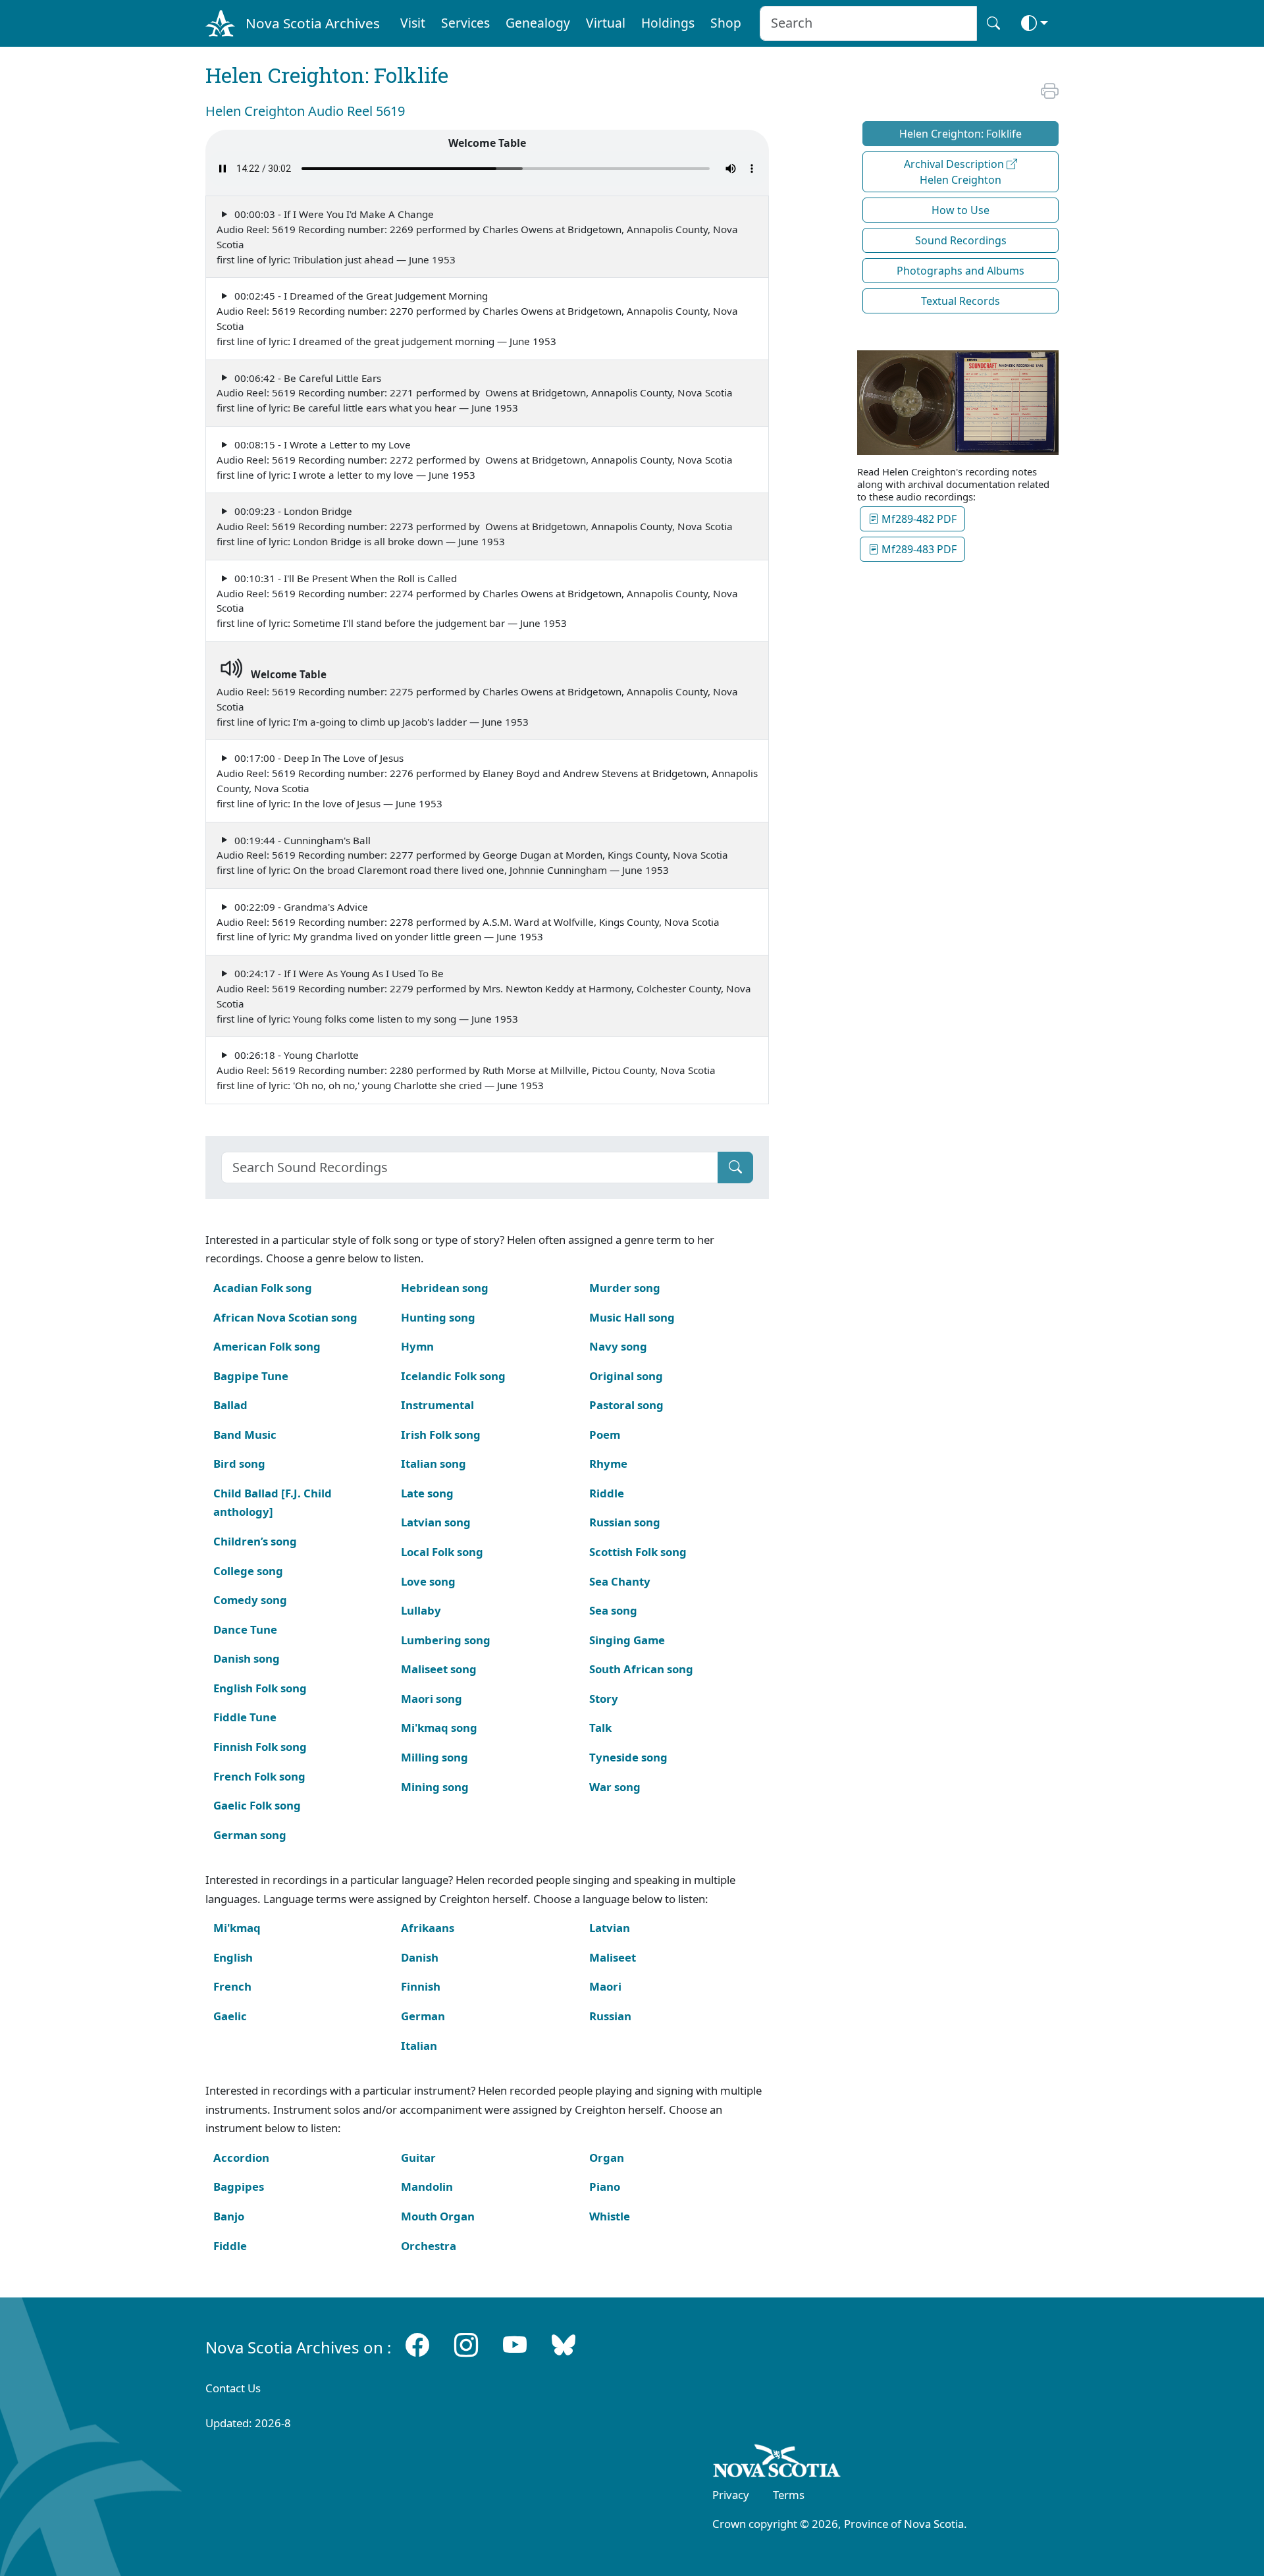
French (232, 1986)
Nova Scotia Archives (313, 23)
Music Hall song (632, 1317)
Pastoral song (626, 1405)
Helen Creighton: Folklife (961, 134)
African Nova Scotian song (285, 1317)
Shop (726, 23)
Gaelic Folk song (257, 1805)
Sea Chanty (620, 1581)
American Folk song (267, 1346)
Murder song (625, 1288)
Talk (600, 1728)
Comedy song (250, 1600)
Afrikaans (428, 1928)
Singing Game (627, 1640)
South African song (641, 1669)
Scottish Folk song (638, 1552)
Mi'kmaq (237, 1928)
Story (604, 1699)
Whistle (610, 2216)
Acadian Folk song (263, 1288)
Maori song (432, 1699)
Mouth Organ (438, 2216)
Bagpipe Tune (251, 1376)
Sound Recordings (961, 240)
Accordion (241, 2158)
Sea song (613, 1610)
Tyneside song (628, 1757)
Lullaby (421, 1610)
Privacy (731, 2495)
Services (465, 23)
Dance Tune (245, 1629)
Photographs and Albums (961, 271)
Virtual (606, 23)
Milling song (434, 1757)
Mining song (435, 1787)
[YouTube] (515, 2345)
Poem (605, 1435)
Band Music (245, 1435)
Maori (605, 1986)
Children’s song (255, 1541)
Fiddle (230, 2246)
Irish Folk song (441, 1435)
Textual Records (961, 301)
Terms (789, 2495)
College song (248, 1571)
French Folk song (259, 1776)
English (233, 1957)
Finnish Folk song (260, 1747)
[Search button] (993, 23)
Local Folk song (442, 1552)
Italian (419, 2046)
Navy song (618, 1346)
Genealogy (538, 23)
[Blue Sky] (564, 2345)
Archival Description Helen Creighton (955, 172)
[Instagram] (466, 2345)
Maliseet (613, 1957)
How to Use (961, 210)
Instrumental (437, 1405)
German (423, 2016)
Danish (420, 1957)
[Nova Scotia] (777, 2463)
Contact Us (233, 2388)
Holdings (668, 23)
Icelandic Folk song (453, 1376)
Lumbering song (446, 1640)
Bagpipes (239, 2187)
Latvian (610, 1928)
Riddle (607, 1493)
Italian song (434, 1463)
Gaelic (230, 2016)
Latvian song (436, 1522)
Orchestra (429, 2246)
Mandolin (427, 2187)
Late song (427, 1493)
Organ (607, 2158)
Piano (605, 2187)
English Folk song (260, 1688)
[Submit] (735, 1167)
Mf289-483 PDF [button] (918, 549)
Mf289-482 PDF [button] (918, 519)
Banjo (229, 2216)
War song (615, 1787)
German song (250, 1835)
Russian (610, 2016)
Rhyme (608, 1463)
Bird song (239, 1463)
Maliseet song (439, 1669)
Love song (428, 1581)
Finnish (421, 1986)
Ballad (230, 1405)
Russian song (625, 1522)
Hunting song (438, 1317)
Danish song (247, 1658)
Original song (626, 1376)
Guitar (418, 2158)
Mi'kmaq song (439, 1728)
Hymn (417, 1346)
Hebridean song (445, 1288)
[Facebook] (417, 2345)
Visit (413, 23)
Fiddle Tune (245, 1717)
